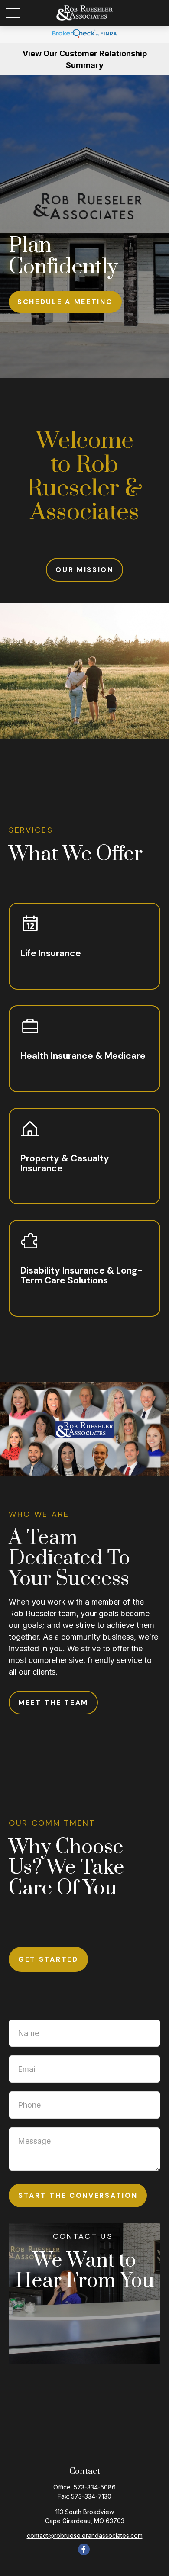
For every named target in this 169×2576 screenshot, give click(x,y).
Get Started (48, 1959)
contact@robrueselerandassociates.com (85, 2536)
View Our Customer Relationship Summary (85, 59)
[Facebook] (84, 2549)
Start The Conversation (78, 2195)
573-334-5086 (95, 2487)
